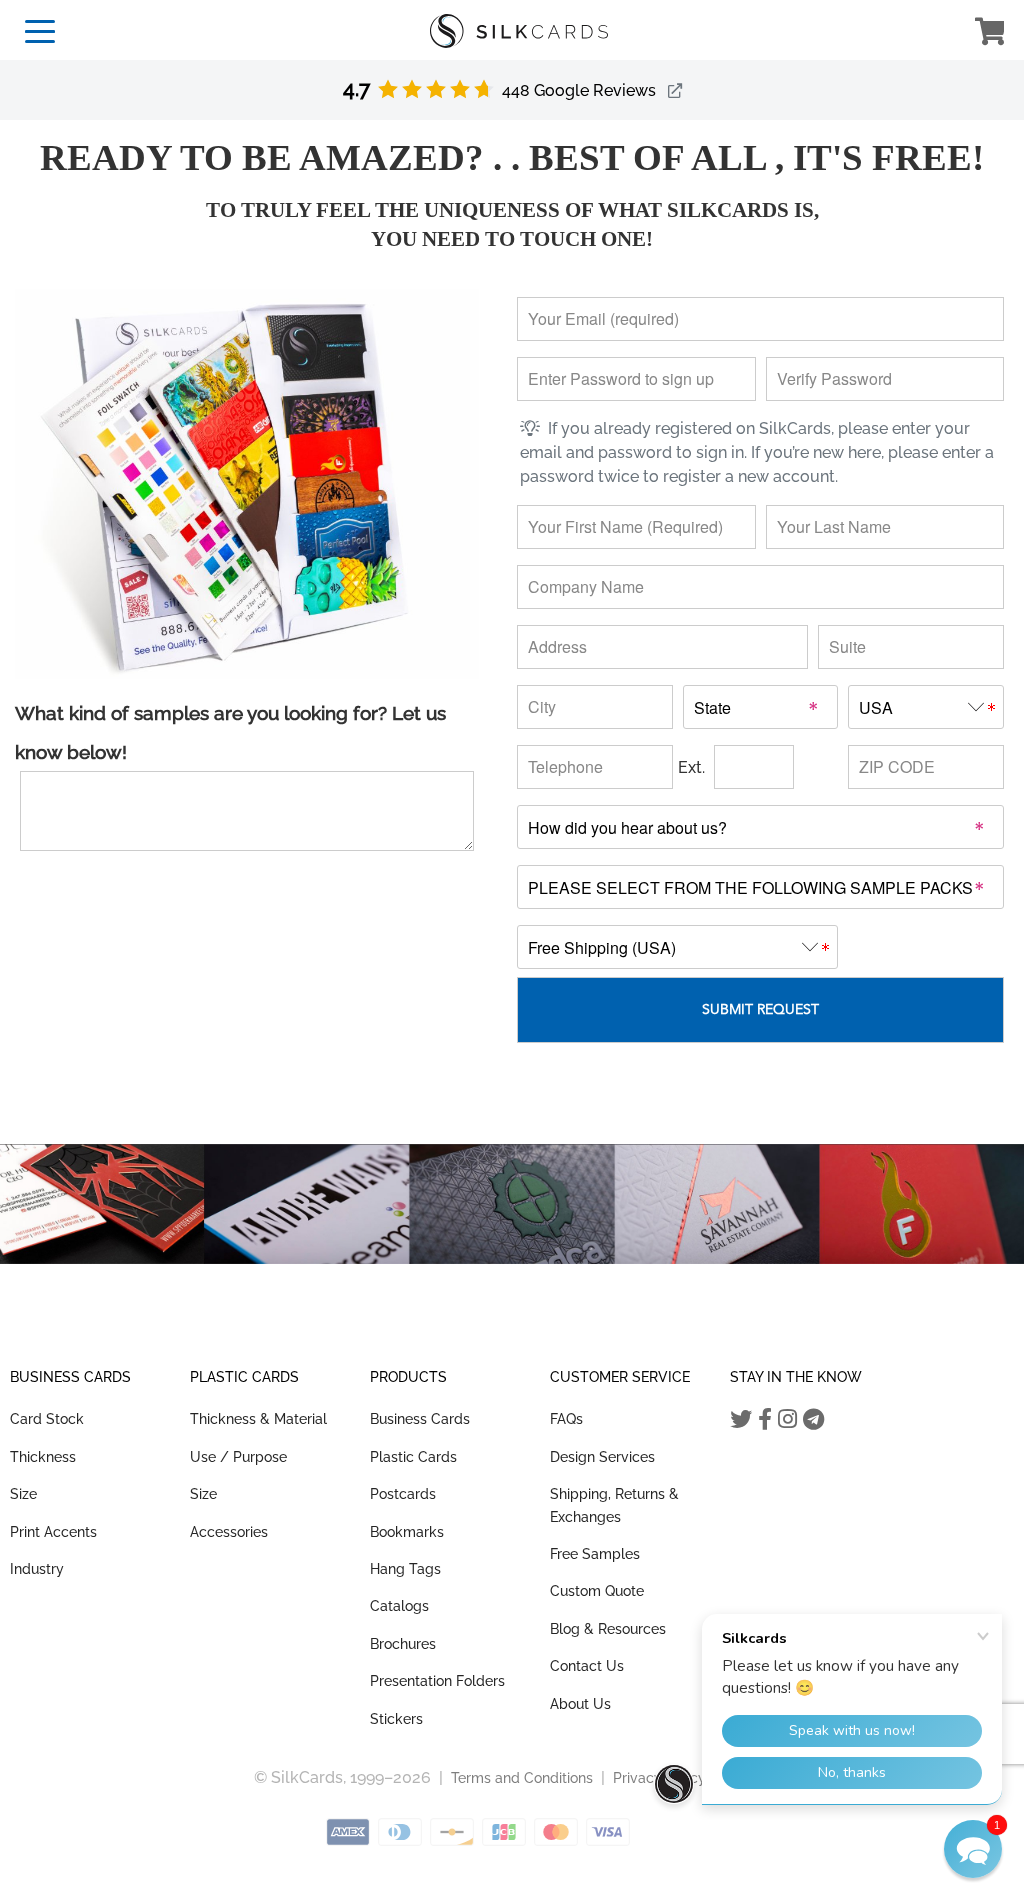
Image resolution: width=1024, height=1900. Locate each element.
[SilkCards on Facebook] (765, 1419)
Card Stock (47, 1419)
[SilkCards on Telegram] (813, 1419)
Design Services (602, 1457)
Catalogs (399, 1606)
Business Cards (420, 1419)
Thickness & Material (258, 1419)
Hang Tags (405, 1569)
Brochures (403, 1644)
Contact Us (587, 1666)
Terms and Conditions (522, 1778)
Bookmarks (407, 1532)
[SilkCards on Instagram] (787, 1419)
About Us (580, 1704)
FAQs (566, 1419)
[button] (973, 1849)
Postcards (403, 1494)
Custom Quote (597, 1591)
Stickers (396, 1719)
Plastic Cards (413, 1457)
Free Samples (595, 1554)
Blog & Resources (608, 1629)
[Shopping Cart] (989, 34)
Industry (37, 1569)
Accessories (229, 1532)
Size (23, 1494)
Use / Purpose (238, 1457)
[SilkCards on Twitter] (741, 1419)
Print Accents (53, 1532)
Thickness (43, 1457)
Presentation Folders (437, 1681)
